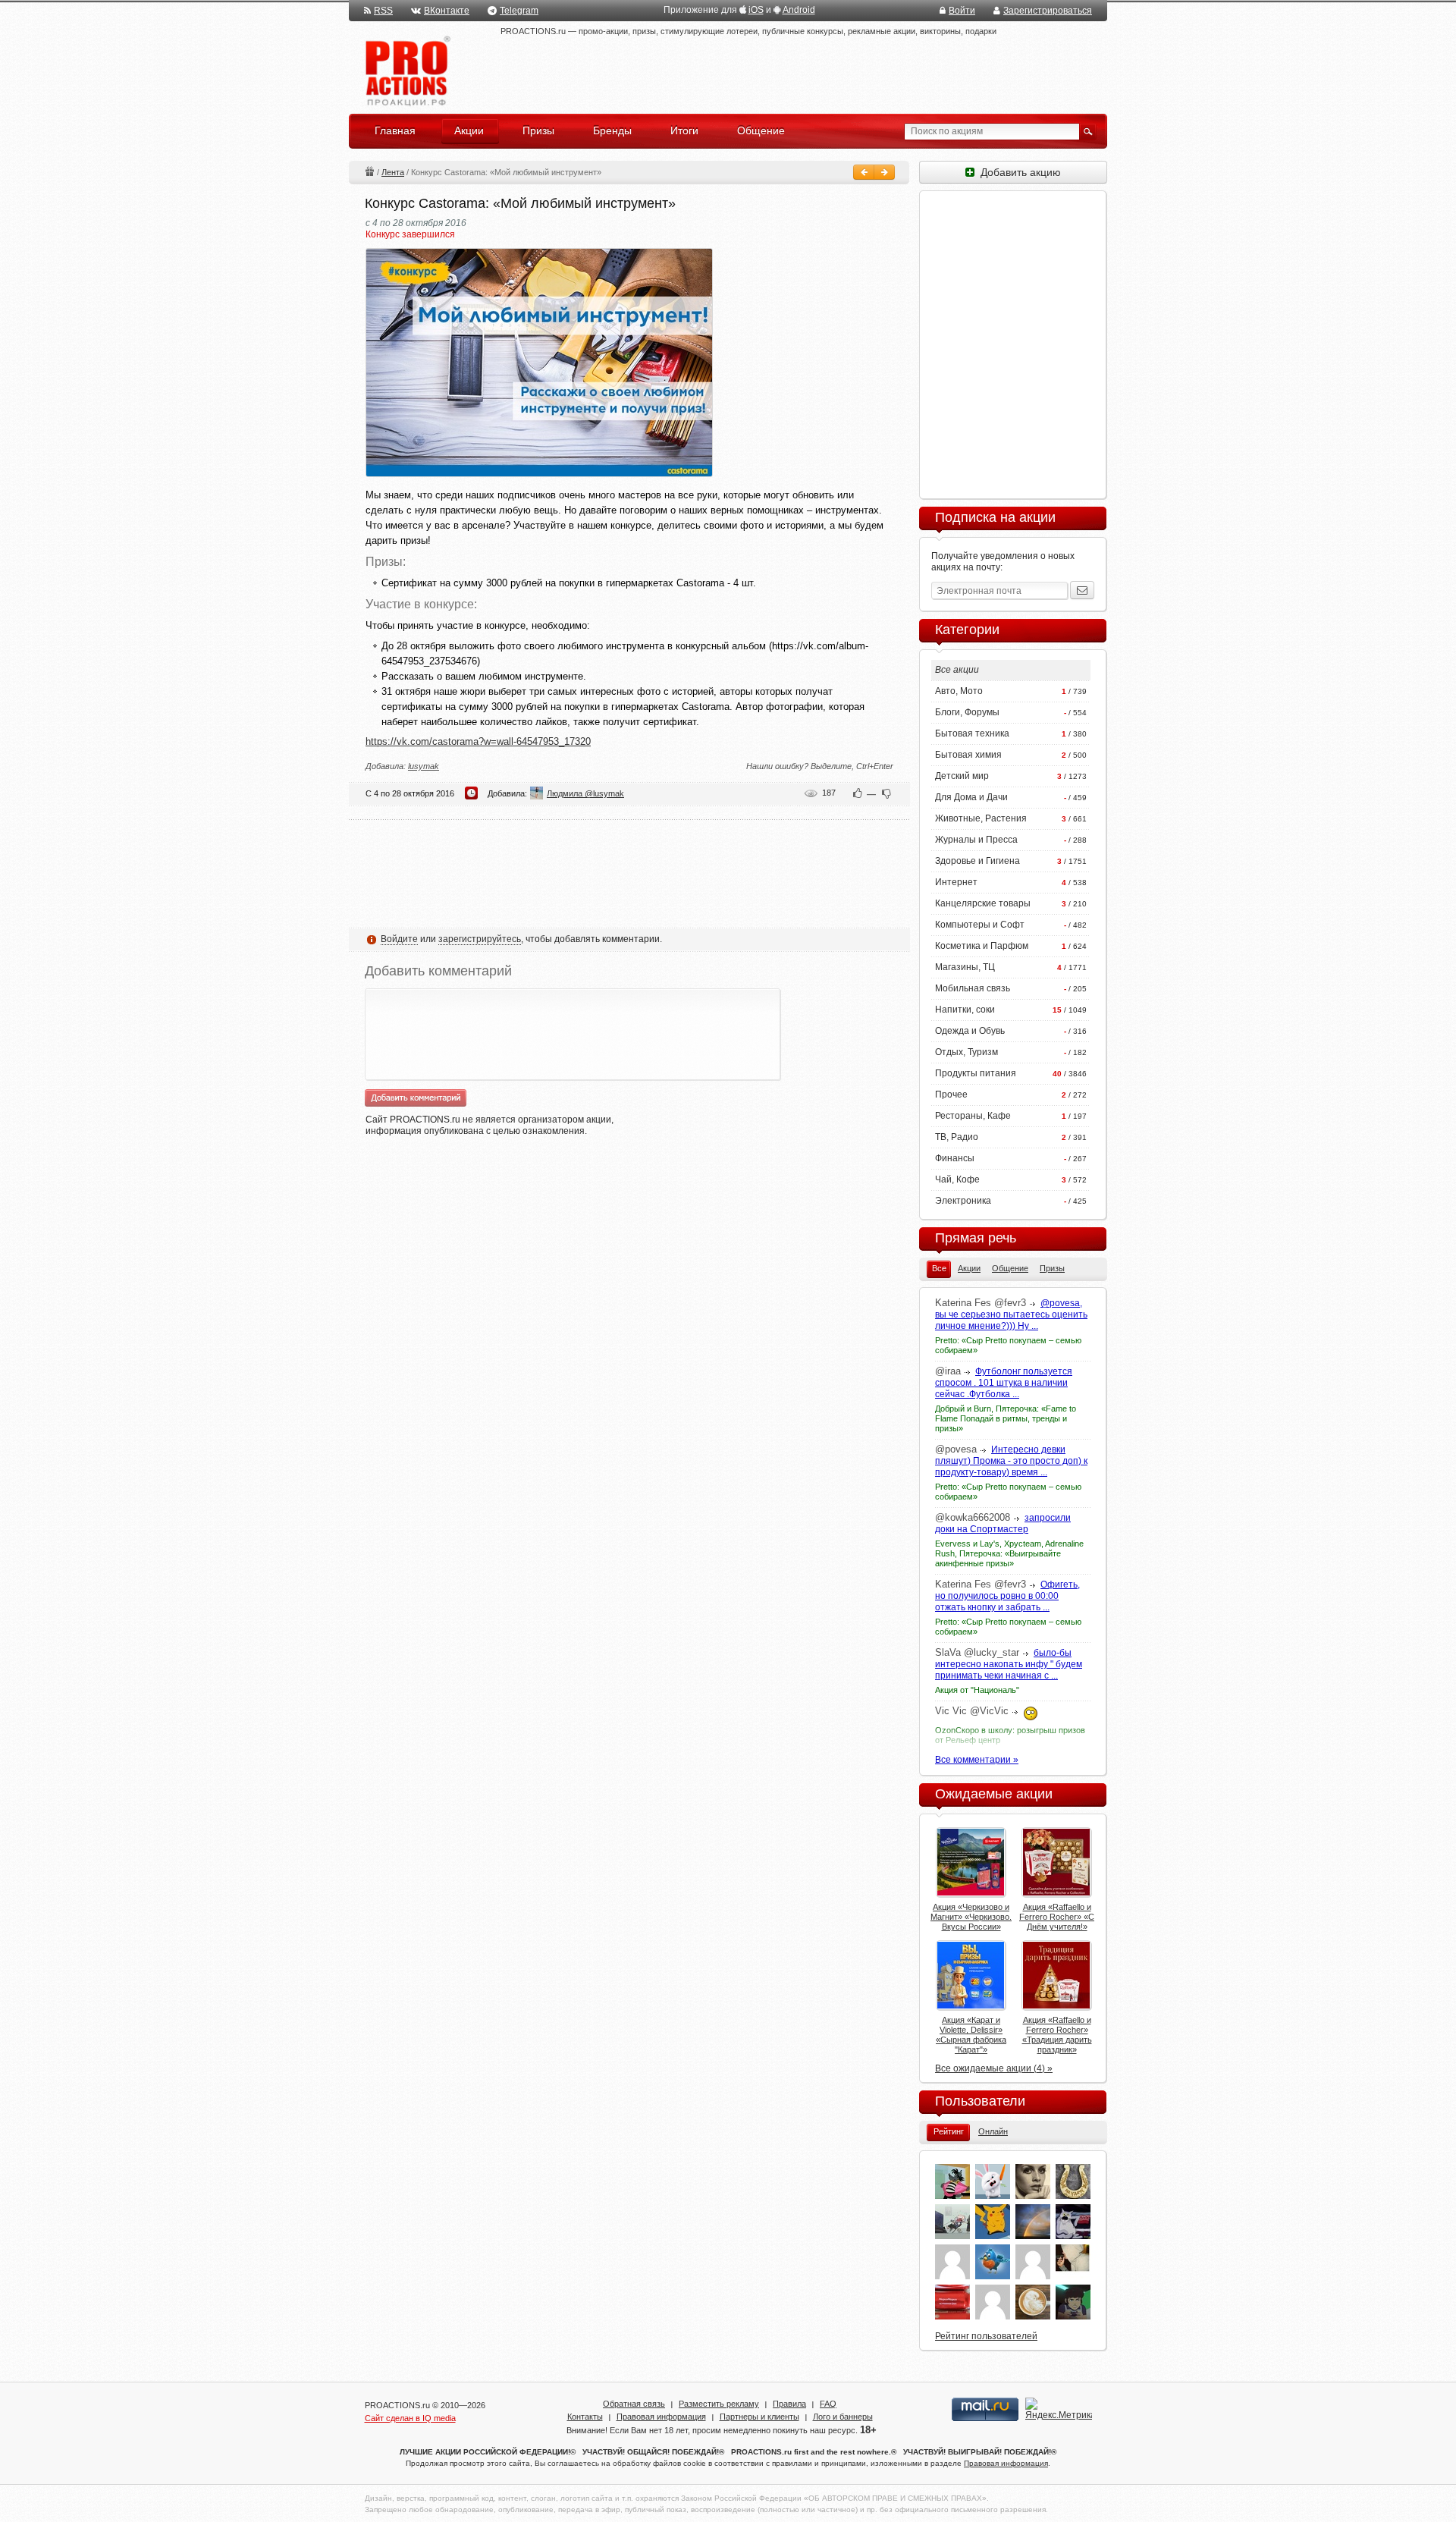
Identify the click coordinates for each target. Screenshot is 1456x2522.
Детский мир (962, 776)
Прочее (951, 1095)
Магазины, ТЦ (965, 967)
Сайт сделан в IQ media (410, 2418)
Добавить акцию (1018, 172)
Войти (962, 11)
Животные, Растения (981, 818)
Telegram (519, 11)
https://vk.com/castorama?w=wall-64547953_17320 (478, 741)
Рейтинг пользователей (986, 2336)
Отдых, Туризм (966, 1052)
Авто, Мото (959, 691)
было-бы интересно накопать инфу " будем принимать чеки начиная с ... (1009, 1664)
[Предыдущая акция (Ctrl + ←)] (864, 172)
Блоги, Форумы (967, 712)
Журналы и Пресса (976, 840)
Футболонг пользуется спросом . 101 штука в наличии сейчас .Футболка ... (1004, 1383)
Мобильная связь (973, 988)
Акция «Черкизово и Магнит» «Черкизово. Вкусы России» (971, 1917)
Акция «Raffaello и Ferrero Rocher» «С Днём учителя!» (1057, 1917)
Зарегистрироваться (1048, 11)
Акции (369, 171)
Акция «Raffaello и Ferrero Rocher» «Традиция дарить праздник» (1057, 2035)
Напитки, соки (965, 1010)
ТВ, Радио (957, 1137)
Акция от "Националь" (977, 1690)
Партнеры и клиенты (759, 2417)
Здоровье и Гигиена (977, 861)
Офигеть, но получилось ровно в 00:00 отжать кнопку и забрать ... (1007, 1596)
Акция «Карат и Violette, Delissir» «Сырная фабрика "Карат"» (971, 2035)
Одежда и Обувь (970, 1031)
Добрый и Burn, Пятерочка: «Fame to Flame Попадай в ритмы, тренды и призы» (1006, 1418)
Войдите (399, 939)
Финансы (955, 1158)
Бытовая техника (972, 733)
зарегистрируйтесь (480, 939)
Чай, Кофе (957, 1179)
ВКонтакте (447, 11)
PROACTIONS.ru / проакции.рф (406, 72)
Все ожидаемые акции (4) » (994, 2068)
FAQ (828, 2404)
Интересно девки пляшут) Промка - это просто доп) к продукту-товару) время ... (1011, 1461)
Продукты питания (976, 1073)
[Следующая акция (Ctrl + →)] (884, 172)
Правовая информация (661, 2417)
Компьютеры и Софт (980, 925)
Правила (789, 2404)
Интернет (956, 882)
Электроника (963, 1201)
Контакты (585, 2417)
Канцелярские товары (983, 903)
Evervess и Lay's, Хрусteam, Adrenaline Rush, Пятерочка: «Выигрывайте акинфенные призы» (1009, 1553)
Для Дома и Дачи (971, 797)
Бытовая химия (968, 755)
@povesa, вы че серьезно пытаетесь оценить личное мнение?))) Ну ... (1011, 1314)
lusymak (424, 766)
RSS (383, 11)
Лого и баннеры (843, 2417)
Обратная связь (634, 2404)
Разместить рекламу (719, 2404)
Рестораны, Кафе (973, 1116)
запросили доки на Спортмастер (1003, 1523)
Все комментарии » (977, 1760)
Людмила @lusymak (585, 793)
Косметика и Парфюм (982, 946)
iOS (756, 10)
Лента (393, 172)
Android (799, 10)
